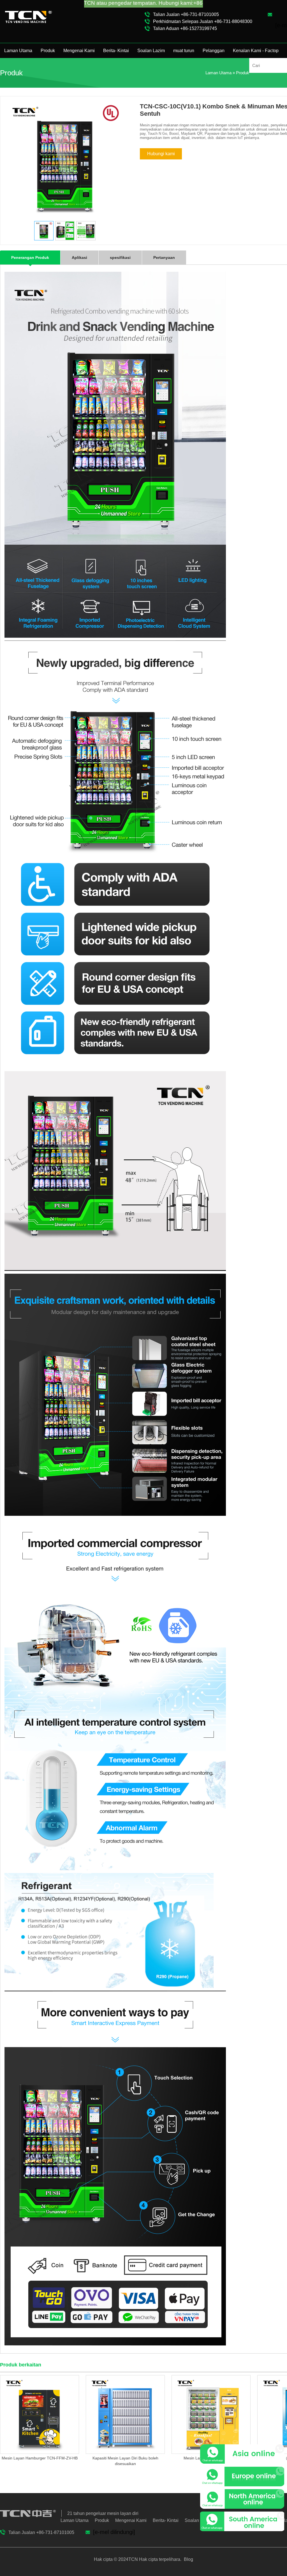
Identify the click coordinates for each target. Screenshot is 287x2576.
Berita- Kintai (116, 51)
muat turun (184, 51)
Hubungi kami (161, 154)
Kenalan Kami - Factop (256, 51)
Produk (48, 51)
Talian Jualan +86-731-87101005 (186, 14)
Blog (188, 2559)
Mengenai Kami (79, 51)
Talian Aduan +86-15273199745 (185, 28)
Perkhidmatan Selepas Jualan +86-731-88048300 (203, 21)
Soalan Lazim (151, 51)
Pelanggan (214, 51)
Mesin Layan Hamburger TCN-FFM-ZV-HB (40, 2458)
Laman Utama (18, 51)
